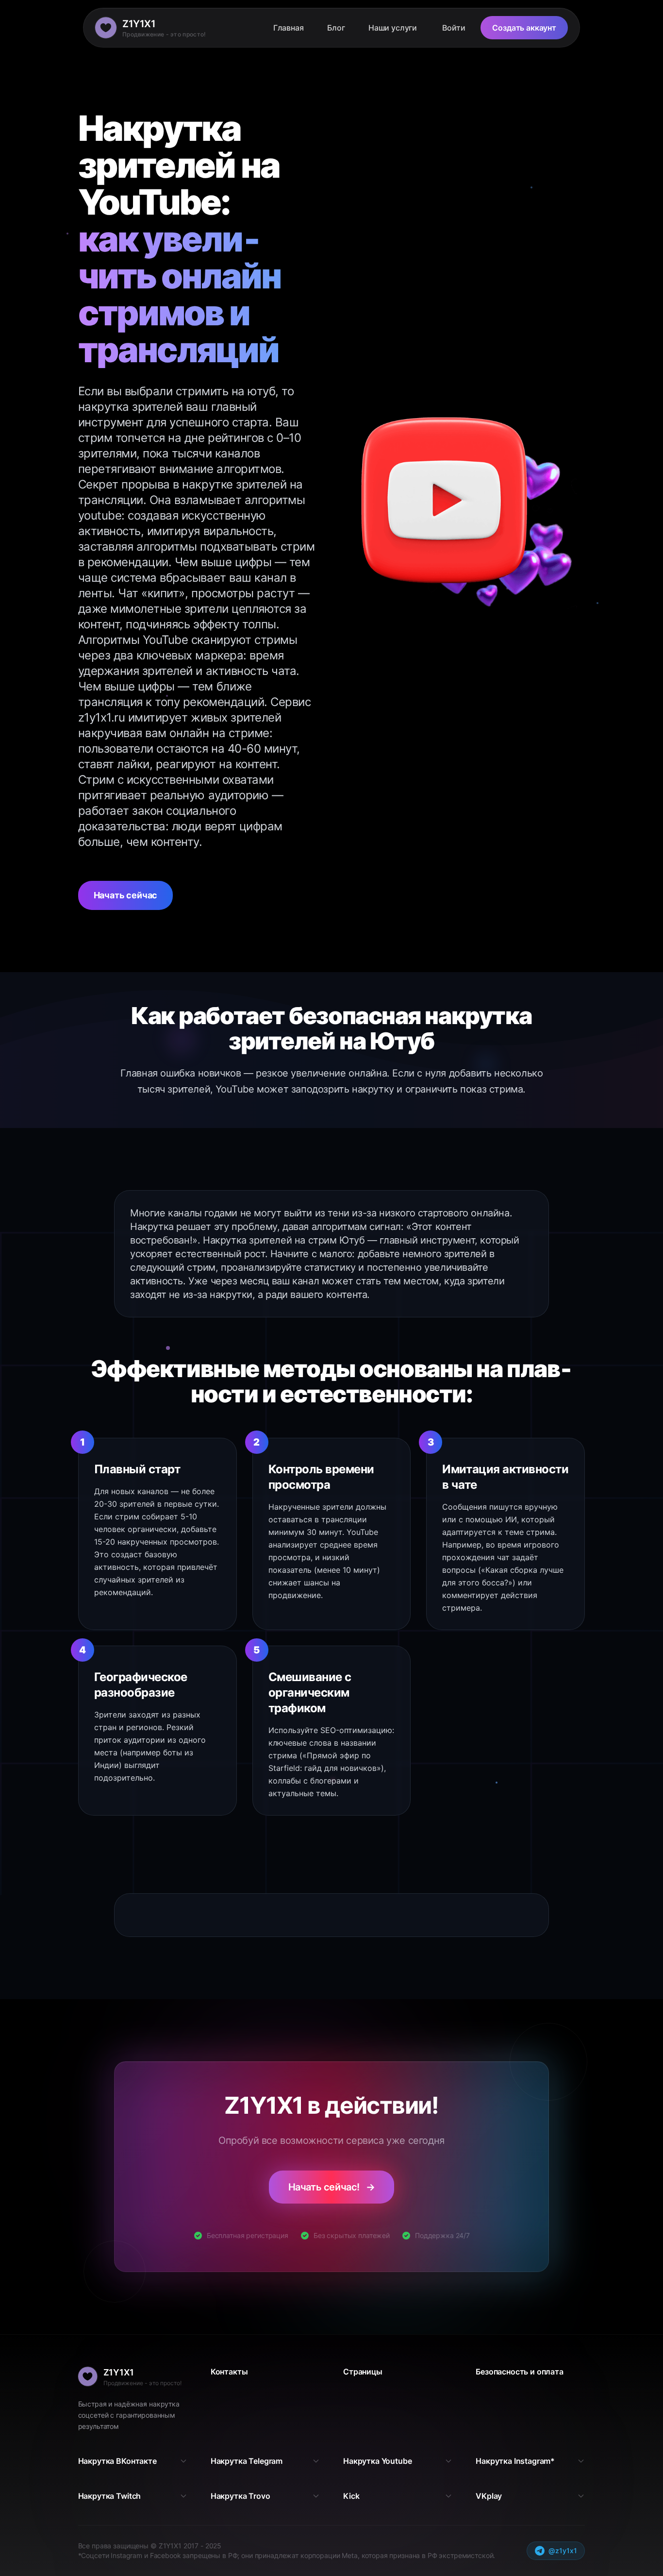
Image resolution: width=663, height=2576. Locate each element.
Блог (336, 28)
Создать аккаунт (524, 28)
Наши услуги (393, 28)
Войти (454, 28)
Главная (289, 28)
